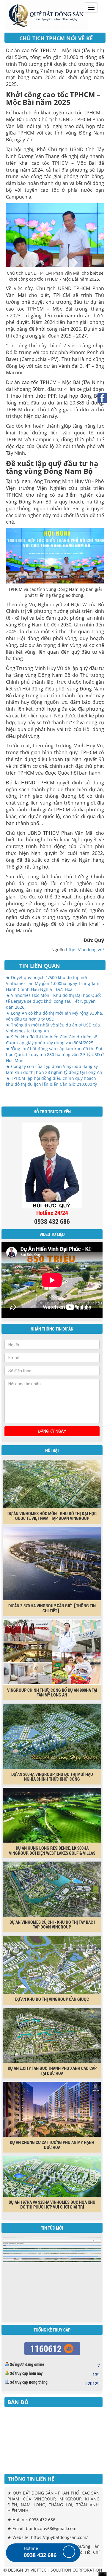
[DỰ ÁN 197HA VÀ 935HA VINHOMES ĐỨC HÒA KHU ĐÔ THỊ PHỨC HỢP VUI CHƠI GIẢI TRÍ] (52, 2176)
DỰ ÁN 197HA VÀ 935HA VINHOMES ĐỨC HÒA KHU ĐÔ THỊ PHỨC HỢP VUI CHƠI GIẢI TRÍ (52, 2205)
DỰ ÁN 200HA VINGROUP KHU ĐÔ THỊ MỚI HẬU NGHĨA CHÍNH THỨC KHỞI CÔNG (52, 1777)
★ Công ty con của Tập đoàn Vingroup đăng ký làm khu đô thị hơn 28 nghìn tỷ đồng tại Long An (54, 1069)
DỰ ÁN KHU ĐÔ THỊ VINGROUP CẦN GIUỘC (52, 1999)
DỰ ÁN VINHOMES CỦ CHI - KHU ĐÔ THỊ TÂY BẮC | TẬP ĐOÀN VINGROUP (52, 1925)
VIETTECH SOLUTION (51, 2570)
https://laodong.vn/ (85, 950)
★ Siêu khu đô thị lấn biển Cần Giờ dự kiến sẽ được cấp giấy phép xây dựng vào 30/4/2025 (52, 1040)
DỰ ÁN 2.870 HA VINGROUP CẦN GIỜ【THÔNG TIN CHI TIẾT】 (52, 1608)
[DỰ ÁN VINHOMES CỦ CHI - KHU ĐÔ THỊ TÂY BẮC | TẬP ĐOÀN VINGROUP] (52, 1889)
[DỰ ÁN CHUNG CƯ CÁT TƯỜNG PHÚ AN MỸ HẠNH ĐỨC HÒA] (52, 2109)
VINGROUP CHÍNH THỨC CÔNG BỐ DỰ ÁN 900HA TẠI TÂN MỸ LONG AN (52, 1692)
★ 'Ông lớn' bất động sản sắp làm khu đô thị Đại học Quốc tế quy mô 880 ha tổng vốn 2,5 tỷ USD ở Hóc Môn (55, 1054)
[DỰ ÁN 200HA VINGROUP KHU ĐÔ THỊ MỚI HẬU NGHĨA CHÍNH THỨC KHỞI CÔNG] (52, 1736)
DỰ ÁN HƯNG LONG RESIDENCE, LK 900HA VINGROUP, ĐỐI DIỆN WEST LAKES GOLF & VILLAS (52, 1850)
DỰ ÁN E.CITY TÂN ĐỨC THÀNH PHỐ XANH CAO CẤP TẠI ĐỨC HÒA (52, 2071)
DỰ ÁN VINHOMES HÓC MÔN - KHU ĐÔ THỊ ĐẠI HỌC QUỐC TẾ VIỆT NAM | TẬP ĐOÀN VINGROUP (52, 1516)
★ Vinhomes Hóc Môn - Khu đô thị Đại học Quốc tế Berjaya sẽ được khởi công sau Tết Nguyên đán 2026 (54, 1001)
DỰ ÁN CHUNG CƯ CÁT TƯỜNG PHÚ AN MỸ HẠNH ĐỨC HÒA (52, 2145)
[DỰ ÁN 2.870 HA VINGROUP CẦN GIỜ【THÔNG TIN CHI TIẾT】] (52, 1563)
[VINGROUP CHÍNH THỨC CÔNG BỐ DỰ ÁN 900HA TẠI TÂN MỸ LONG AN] (52, 1651)
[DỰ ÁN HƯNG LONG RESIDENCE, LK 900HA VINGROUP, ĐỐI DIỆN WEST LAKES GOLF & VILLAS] (52, 1815)
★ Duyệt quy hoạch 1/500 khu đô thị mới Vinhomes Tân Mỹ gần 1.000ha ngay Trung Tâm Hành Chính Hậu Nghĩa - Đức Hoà (53, 983)
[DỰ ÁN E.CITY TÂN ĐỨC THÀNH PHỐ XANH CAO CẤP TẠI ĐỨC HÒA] (52, 2035)
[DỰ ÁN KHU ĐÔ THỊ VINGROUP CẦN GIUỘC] (52, 1964)
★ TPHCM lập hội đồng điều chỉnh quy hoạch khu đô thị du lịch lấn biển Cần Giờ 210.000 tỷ (51, 1081)
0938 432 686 (40, 2555)
